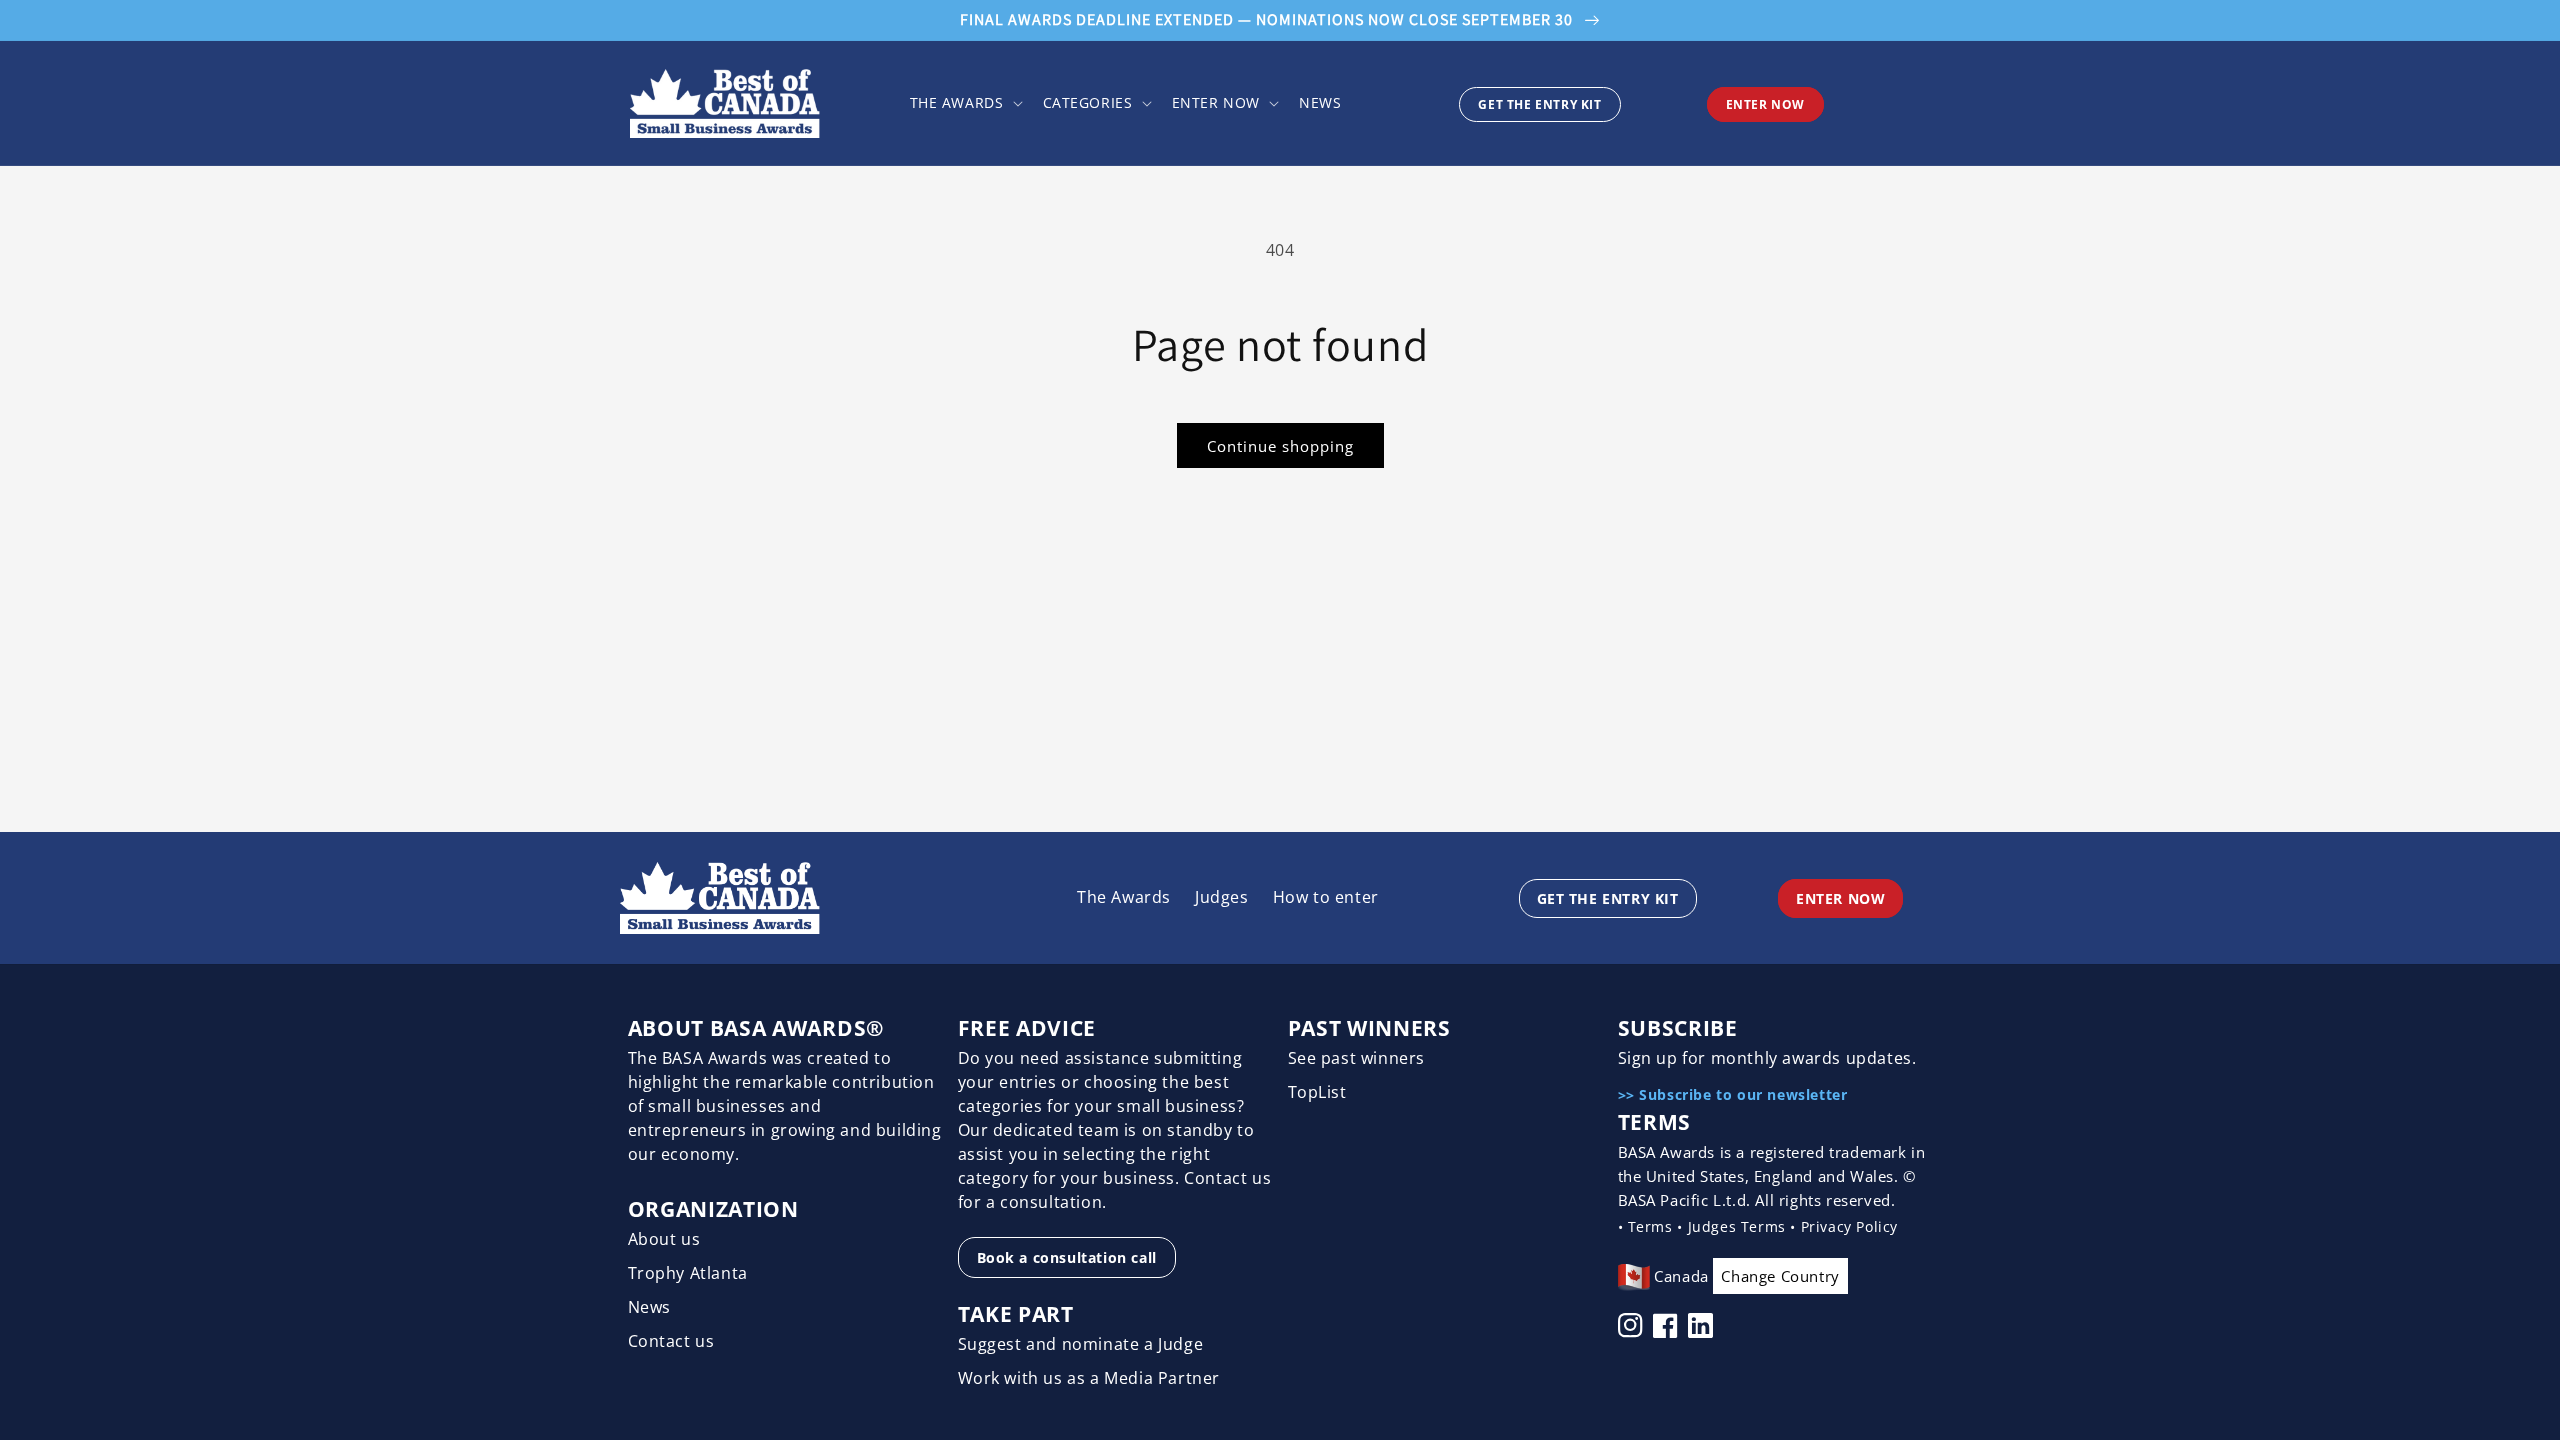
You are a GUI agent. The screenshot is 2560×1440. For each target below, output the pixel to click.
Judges (1222, 897)
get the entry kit (1539, 104)
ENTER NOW (1765, 104)
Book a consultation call (1067, 1257)
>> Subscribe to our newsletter (1733, 1094)
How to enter (1326, 897)
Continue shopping (1280, 446)
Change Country (1780, 1276)
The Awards (1124, 897)
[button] (964, 103)
